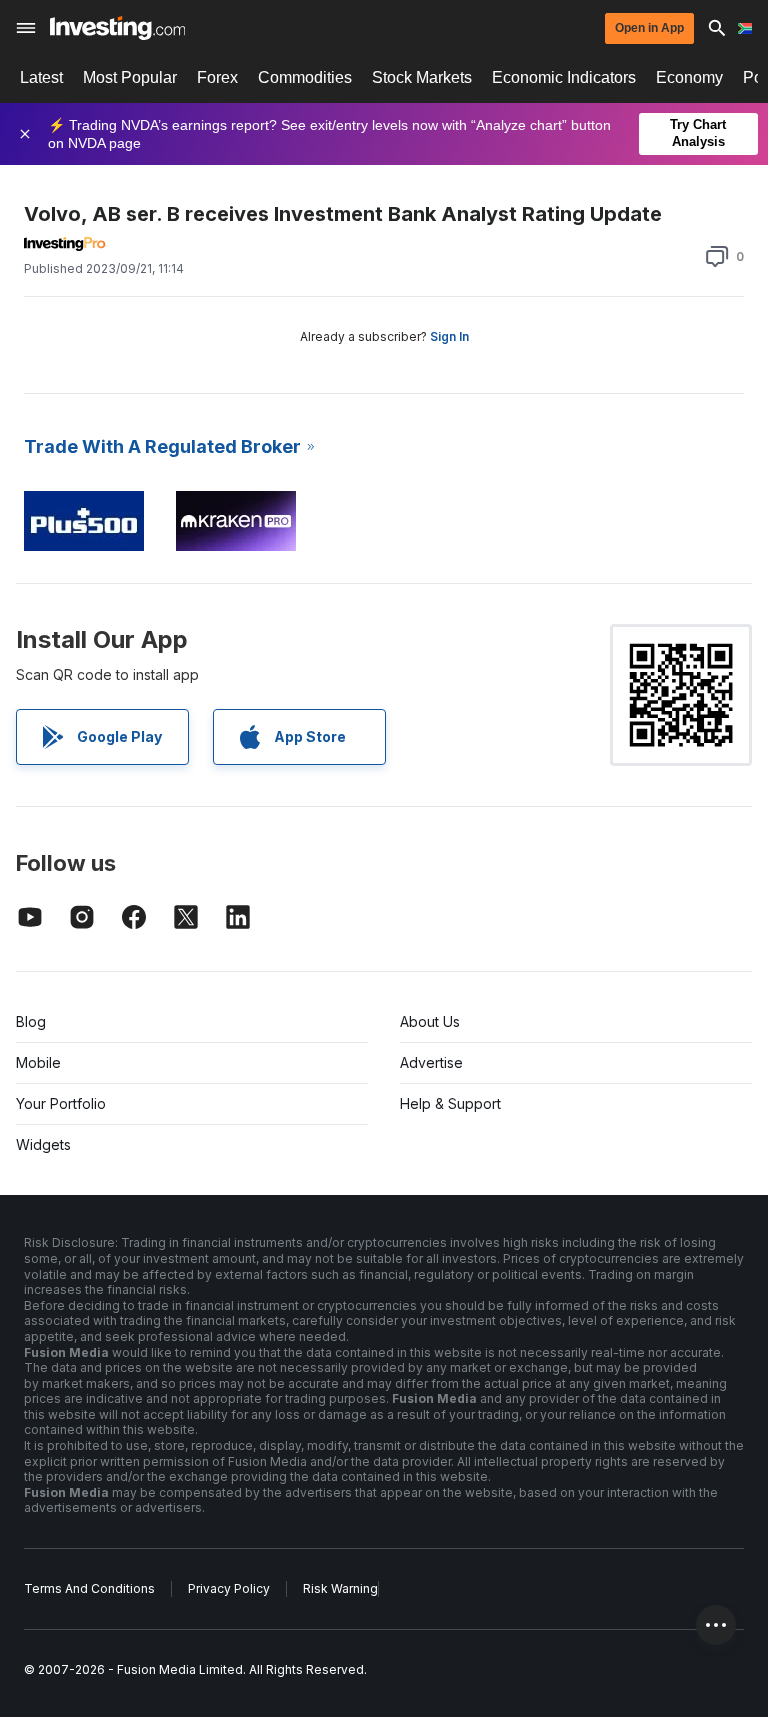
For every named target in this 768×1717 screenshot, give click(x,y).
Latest (41, 77)
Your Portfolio (61, 1103)
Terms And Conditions (89, 1588)
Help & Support (450, 1103)
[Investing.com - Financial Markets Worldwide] (117, 28)
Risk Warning (340, 1588)
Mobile (38, 1062)
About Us (430, 1021)
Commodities (305, 77)
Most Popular (130, 77)
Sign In (449, 336)
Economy (689, 77)
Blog (31, 1021)
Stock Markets (422, 77)
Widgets (43, 1144)
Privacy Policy (229, 1588)
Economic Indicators (564, 77)
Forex (217, 77)
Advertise (431, 1062)
